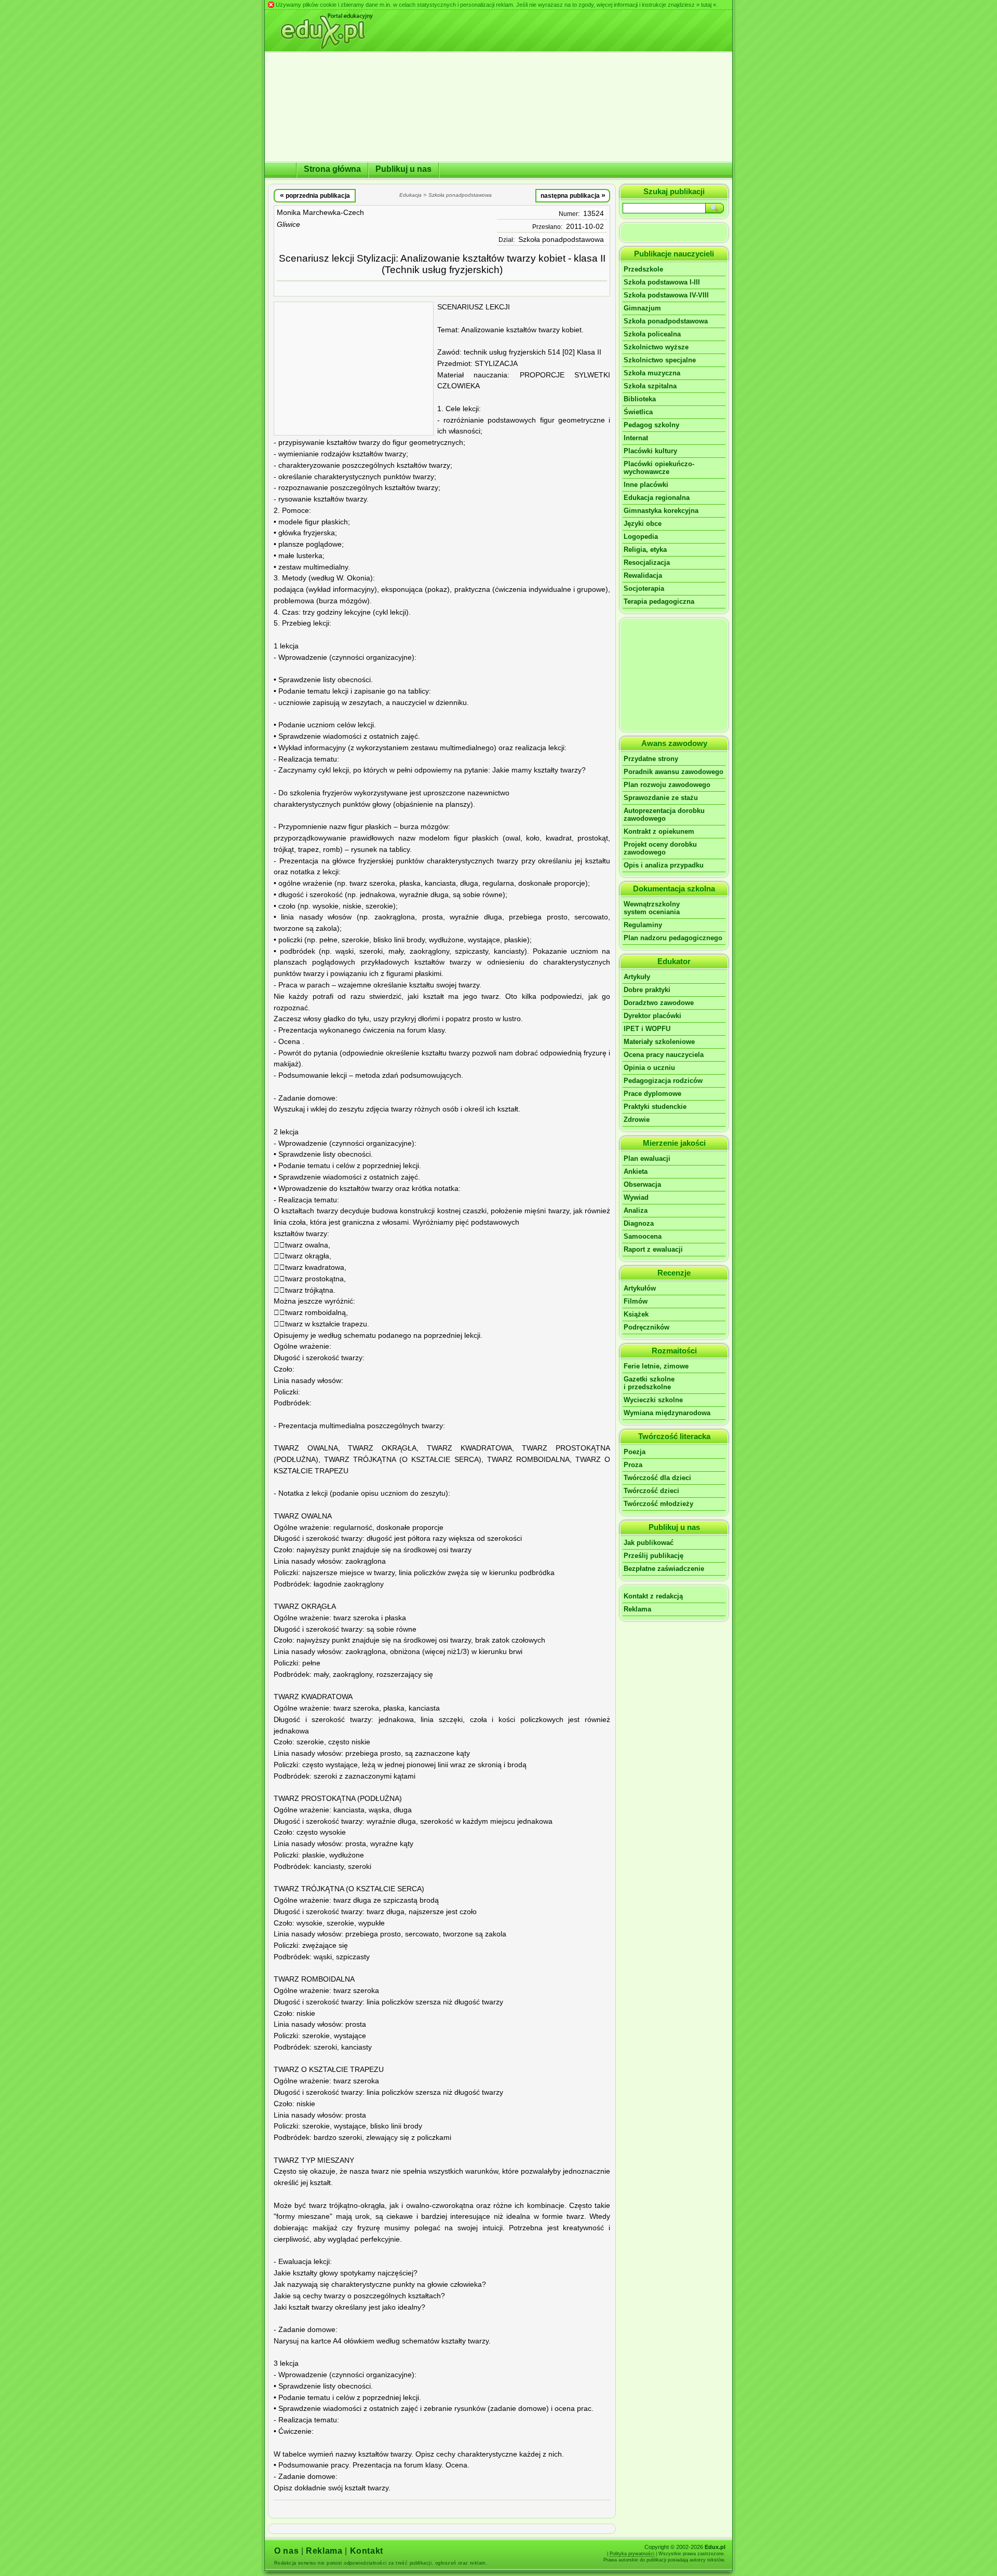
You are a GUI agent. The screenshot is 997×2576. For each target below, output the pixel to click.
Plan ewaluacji (647, 1158)
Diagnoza (639, 1223)
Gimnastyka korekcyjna (661, 511)
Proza (633, 1465)
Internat (636, 438)
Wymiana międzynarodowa (667, 1413)
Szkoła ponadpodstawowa (561, 240)
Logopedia (641, 537)
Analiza (636, 1210)
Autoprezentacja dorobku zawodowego (664, 815)
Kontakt (367, 2551)
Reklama (637, 1609)
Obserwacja (642, 1184)
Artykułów (640, 1288)
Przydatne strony (651, 759)
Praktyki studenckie (655, 1107)
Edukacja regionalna (657, 498)
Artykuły (637, 977)
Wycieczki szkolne (653, 1400)
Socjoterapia (644, 588)
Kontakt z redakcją (653, 1596)
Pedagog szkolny (651, 425)
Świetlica (638, 412)
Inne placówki (646, 485)
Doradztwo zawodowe (659, 1003)
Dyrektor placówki (652, 1016)
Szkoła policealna (652, 334)
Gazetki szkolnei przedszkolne (649, 1383)
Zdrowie (637, 1120)
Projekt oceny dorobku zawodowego (660, 848)
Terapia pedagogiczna (659, 601)
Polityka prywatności (632, 2554)
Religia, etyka (645, 550)
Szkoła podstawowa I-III (662, 282)
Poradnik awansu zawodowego (673, 772)
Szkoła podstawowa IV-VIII (666, 295)
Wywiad (636, 1197)
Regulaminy (643, 925)
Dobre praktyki (647, 990)
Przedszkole (643, 269)
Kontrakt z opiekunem (659, 831)
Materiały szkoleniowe (659, 1042)
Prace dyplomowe (652, 1094)
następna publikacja (573, 195)
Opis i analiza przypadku (664, 865)
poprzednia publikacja (315, 195)
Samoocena (643, 1236)
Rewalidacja (643, 575)
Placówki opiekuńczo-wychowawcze (659, 468)
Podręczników (646, 1327)
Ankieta (636, 1171)
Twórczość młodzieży (658, 1504)
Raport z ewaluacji (653, 1249)
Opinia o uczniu (649, 1068)
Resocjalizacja (647, 562)
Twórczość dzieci (651, 1491)
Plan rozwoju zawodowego (667, 785)
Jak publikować (649, 1543)
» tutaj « (706, 5)
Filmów (636, 1301)
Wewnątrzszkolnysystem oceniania (652, 908)
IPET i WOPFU (647, 1029)
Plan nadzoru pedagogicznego (673, 938)
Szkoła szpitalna (650, 386)
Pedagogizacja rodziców (663, 1081)
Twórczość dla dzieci (657, 1478)
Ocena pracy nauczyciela (664, 1055)
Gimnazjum (642, 308)
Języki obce (643, 524)
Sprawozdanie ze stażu (661, 798)
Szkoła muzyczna (652, 373)
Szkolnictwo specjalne (660, 360)
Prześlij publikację (654, 1556)
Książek (636, 1314)
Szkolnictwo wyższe (656, 347)
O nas (286, 2551)
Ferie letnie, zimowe (656, 1366)
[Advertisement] (354, 369)
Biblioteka (640, 399)
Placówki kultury (650, 451)
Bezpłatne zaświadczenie (664, 1569)
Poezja (635, 1452)
